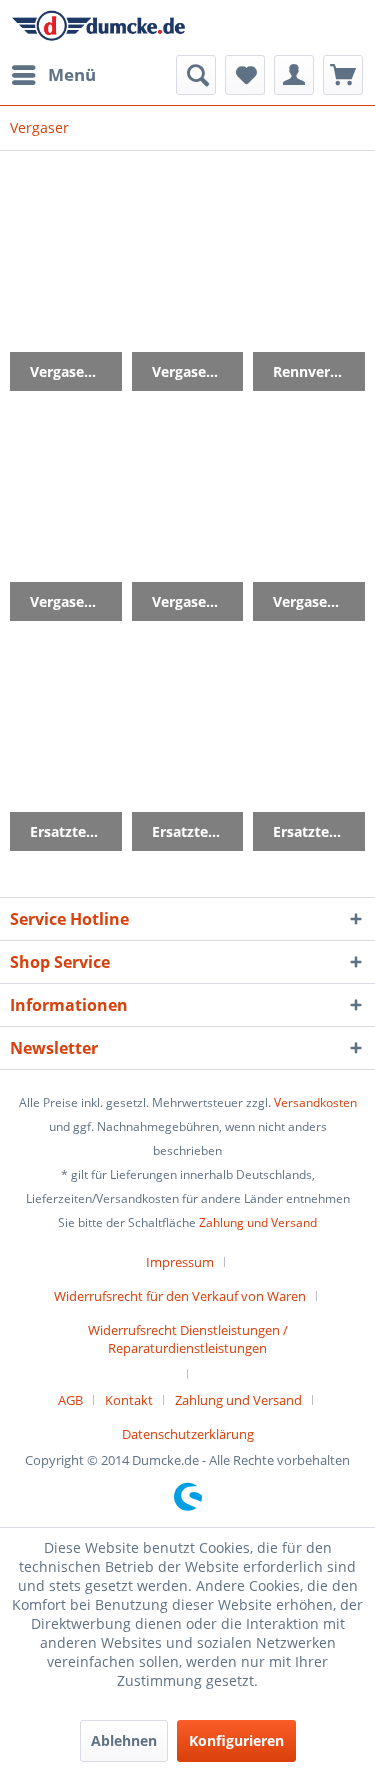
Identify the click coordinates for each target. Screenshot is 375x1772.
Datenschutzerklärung (188, 1434)
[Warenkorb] (343, 75)
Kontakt (129, 1400)
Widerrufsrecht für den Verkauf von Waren (180, 1296)
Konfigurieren (236, 1740)
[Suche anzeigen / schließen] (196, 75)
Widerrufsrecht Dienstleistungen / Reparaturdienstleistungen (188, 1339)
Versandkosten (315, 1102)
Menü (72, 74)
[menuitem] (53, 75)
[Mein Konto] (294, 75)
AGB (70, 1400)
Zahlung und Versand (258, 1222)
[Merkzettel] (245, 75)
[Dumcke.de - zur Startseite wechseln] (99, 27)
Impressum (180, 1262)
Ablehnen (124, 1740)
